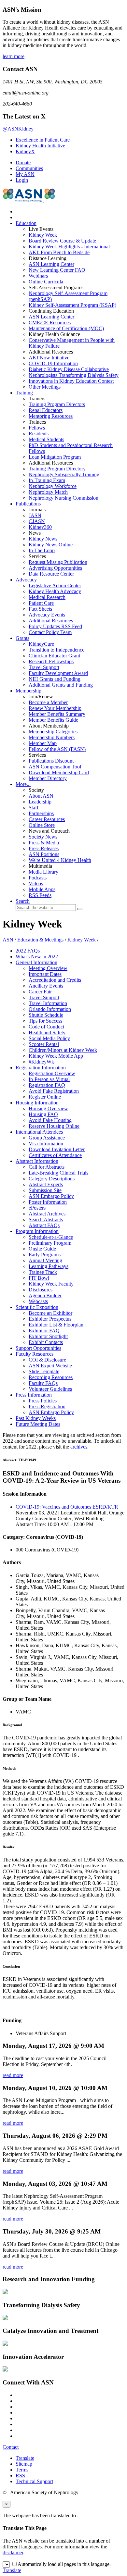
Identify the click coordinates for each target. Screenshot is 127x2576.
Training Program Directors (57, 404)
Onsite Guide (42, 1249)
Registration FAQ (47, 1085)
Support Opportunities (38, 1348)
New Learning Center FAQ (57, 270)
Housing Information (37, 1103)
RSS (20, 2476)
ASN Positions (44, 854)
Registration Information (41, 1068)
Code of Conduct (46, 1027)
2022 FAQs (28, 951)
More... (23, 784)
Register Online (45, 1097)
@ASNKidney (18, 129)
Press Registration (47, 1406)
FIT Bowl (39, 1278)
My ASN (25, 174)
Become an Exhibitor (50, 1313)
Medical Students (46, 439)
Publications (28, 504)
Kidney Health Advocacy (55, 591)
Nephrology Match (48, 492)
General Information (36, 962)
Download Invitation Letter (57, 1149)
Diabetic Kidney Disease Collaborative (69, 369)
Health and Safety (47, 1033)
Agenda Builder (45, 1295)
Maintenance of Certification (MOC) (66, 328)
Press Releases (44, 848)
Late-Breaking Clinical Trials (58, 1173)
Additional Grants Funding (61, 685)
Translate (25, 2458)
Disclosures (41, 1290)
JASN (35, 515)
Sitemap (24, 2464)
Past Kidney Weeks (36, 1418)
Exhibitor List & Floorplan (56, 1325)
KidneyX (25, 151)
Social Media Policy (49, 1038)
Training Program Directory (57, 469)
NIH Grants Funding (55, 679)
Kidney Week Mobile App (56, 1056)
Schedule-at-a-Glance (51, 1237)
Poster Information (48, 1202)
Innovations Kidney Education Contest (71, 381)
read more (13, 2075)
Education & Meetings (40, 940)
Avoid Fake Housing (50, 1120)
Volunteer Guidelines (50, 1389)
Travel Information (48, 1003)
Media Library (43, 872)
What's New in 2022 (37, 957)
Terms (22, 2470)
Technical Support (34, 2481)
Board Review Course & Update (62, 241)
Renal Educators (46, 410)
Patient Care (41, 603)
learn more (14, 56)
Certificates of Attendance (55, 1155)
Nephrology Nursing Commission (63, 498)
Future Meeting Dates (38, 1424)
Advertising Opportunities (55, 568)
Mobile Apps (42, 889)
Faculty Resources (35, 1354)
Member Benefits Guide (53, 720)
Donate (23, 162)
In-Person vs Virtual (49, 1079)
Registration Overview (52, 1073)
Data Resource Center (51, 574)
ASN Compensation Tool (55, 767)
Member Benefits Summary (57, 714)
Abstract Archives (47, 1214)
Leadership (40, 802)
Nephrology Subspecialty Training (64, 474)
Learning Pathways (49, 1266)
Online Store (42, 825)
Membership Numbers (52, 737)
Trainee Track (43, 1272)
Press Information (34, 1395)
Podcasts (38, 878)
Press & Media (44, 843)
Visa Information (46, 1144)
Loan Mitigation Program (55, 457)
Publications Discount (51, 761)
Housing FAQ (43, 1114)
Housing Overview (48, 1108)
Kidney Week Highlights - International (69, 247)
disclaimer (13, 2552)
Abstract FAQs (44, 1225)
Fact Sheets (40, 609)
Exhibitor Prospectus (50, 1319)
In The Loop (42, 550)
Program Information (37, 1231)
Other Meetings (45, 387)
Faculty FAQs (43, 1383)
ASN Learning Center (51, 264)
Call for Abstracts (47, 1167)
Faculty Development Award (58, 673)
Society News (43, 837)
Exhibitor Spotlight (48, 1336)
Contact (11, 2447)
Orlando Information (50, 1009)
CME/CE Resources (50, 323)
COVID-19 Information (53, 363)
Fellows (37, 428)
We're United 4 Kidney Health (60, 860)
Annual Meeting (45, 1260)
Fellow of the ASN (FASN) (57, 749)
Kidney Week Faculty (51, 1284)
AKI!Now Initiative (49, 358)
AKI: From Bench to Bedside (59, 252)
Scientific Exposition (37, 1307)
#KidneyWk (41, 1062)
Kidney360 (40, 527)
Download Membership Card (59, 772)
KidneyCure (41, 644)
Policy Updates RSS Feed (55, 626)
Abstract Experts (46, 1184)
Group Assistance (47, 1138)
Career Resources (47, 819)
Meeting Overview (48, 968)
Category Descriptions (52, 1179)
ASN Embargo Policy (51, 1196)
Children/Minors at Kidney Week (63, 1050)
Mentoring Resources (51, 416)
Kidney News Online (51, 545)
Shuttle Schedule (46, 1015)
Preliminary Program (50, 1243)
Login (22, 180)
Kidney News (43, 539)
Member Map (43, 743)
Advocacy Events (47, 615)
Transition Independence (56, 650)
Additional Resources (51, 621)
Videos (36, 884)
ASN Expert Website (50, 1366)
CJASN (37, 521)
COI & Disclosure (47, 1360)
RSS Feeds (40, 895)
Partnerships (41, 813)
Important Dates (45, 974)
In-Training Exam (47, 480)
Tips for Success (45, 1021)
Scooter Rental (44, 1044)
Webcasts (38, 1301)
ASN (8, 940)
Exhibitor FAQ (44, 1331)
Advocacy (26, 580)
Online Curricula (46, 282)
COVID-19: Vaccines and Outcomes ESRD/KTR (67, 1507)
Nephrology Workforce (53, 486)
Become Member (48, 702)
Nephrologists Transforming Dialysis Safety (74, 375)
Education (26, 223)
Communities (29, 168)
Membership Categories (53, 732)
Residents (39, 434)
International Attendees (39, 1132)
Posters (37, 1208)
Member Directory (48, 778)
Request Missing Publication (58, 562)
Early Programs (45, 1255)
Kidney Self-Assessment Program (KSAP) (72, 305)
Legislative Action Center (55, 585)
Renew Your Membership (55, 708)
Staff (34, 808)
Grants (22, 638)
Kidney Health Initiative (40, 146)
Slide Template (44, 1371)
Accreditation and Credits (55, 980)
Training (24, 393)
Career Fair (40, 992)
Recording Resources (51, 1377)
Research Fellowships (51, 661)
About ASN (41, 796)
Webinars (38, 276)
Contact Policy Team (50, 632)
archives (79, 1447)
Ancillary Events (46, 986)
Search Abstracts (46, 1220)
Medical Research (47, 597)
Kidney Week (43, 235)
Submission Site (45, 1190)
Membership (28, 691)
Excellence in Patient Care (43, 140)
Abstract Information (37, 1161)
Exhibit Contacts (46, 1342)
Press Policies (43, 1401)
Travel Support (44, 667)
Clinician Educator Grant (54, 656)
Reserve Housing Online (54, 1126)
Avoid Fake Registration (54, 1091)
